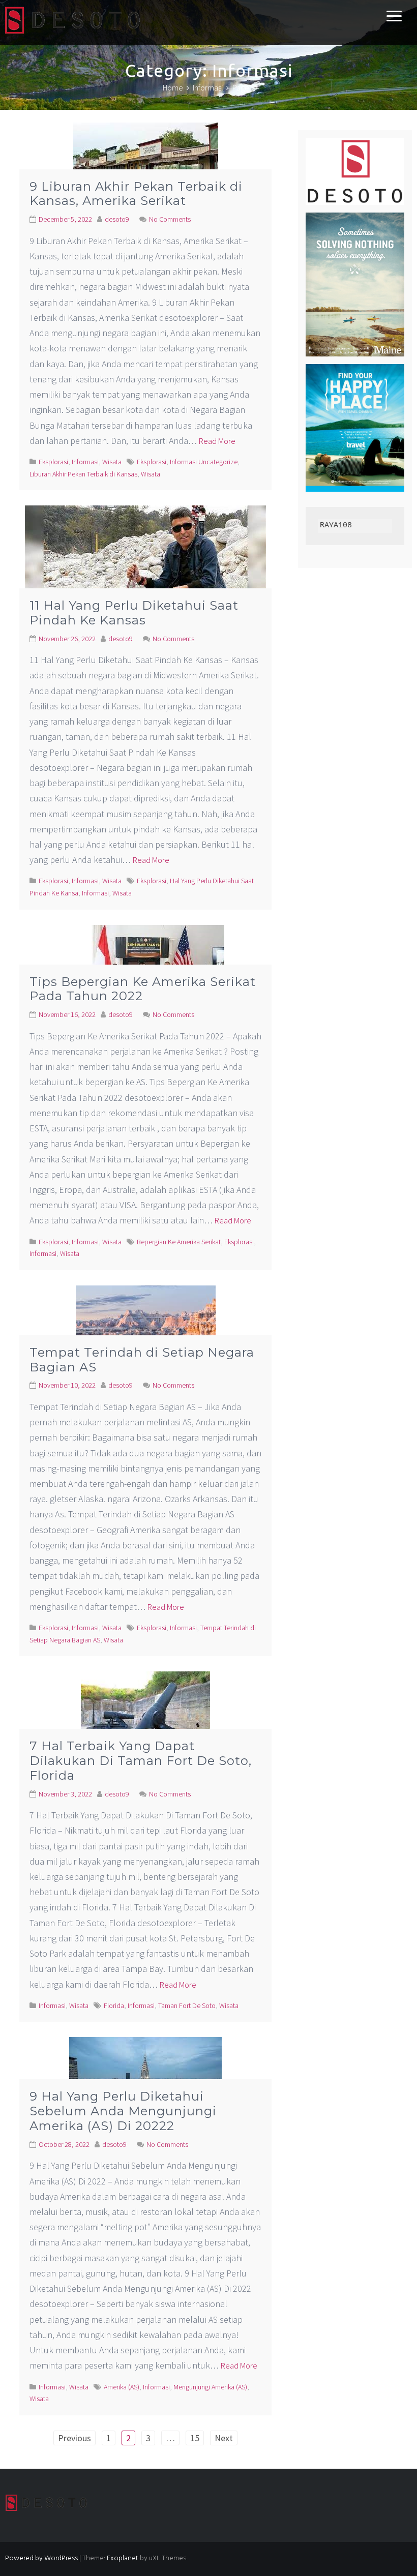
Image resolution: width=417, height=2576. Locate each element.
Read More (217, 441)
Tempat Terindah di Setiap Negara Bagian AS (142, 1360)
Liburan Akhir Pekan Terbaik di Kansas (83, 474)
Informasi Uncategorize (204, 462)
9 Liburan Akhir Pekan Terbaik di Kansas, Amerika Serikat (136, 194)
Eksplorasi (53, 462)
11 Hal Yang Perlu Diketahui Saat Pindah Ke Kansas (134, 613)
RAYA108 (336, 526)
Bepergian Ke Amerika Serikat (179, 1242)
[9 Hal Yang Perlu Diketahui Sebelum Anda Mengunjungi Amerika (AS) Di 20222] (145, 2079)
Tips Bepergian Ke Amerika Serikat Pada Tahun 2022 (143, 989)
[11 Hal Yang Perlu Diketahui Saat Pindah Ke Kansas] (145, 567)
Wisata (112, 462)
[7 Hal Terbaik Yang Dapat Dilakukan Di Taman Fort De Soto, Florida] (145, 1720)
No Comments (170, 219)
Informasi (85, 462)
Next (224, 2438)
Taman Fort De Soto (187, 2005)
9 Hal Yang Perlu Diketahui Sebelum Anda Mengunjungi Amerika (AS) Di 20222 (123, 2111)
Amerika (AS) (122, 2387)
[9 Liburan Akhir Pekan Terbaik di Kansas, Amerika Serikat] (146, 166)
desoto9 (117, 219)
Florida (114, 2005)
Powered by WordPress (41, 2558)
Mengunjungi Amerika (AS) (210, 2387)
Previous (75, 2438)
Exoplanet (123, 2558)
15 (195, 2438)
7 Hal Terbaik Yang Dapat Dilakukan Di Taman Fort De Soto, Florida (141, 1761)
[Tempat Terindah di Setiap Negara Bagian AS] (146, 1331)
